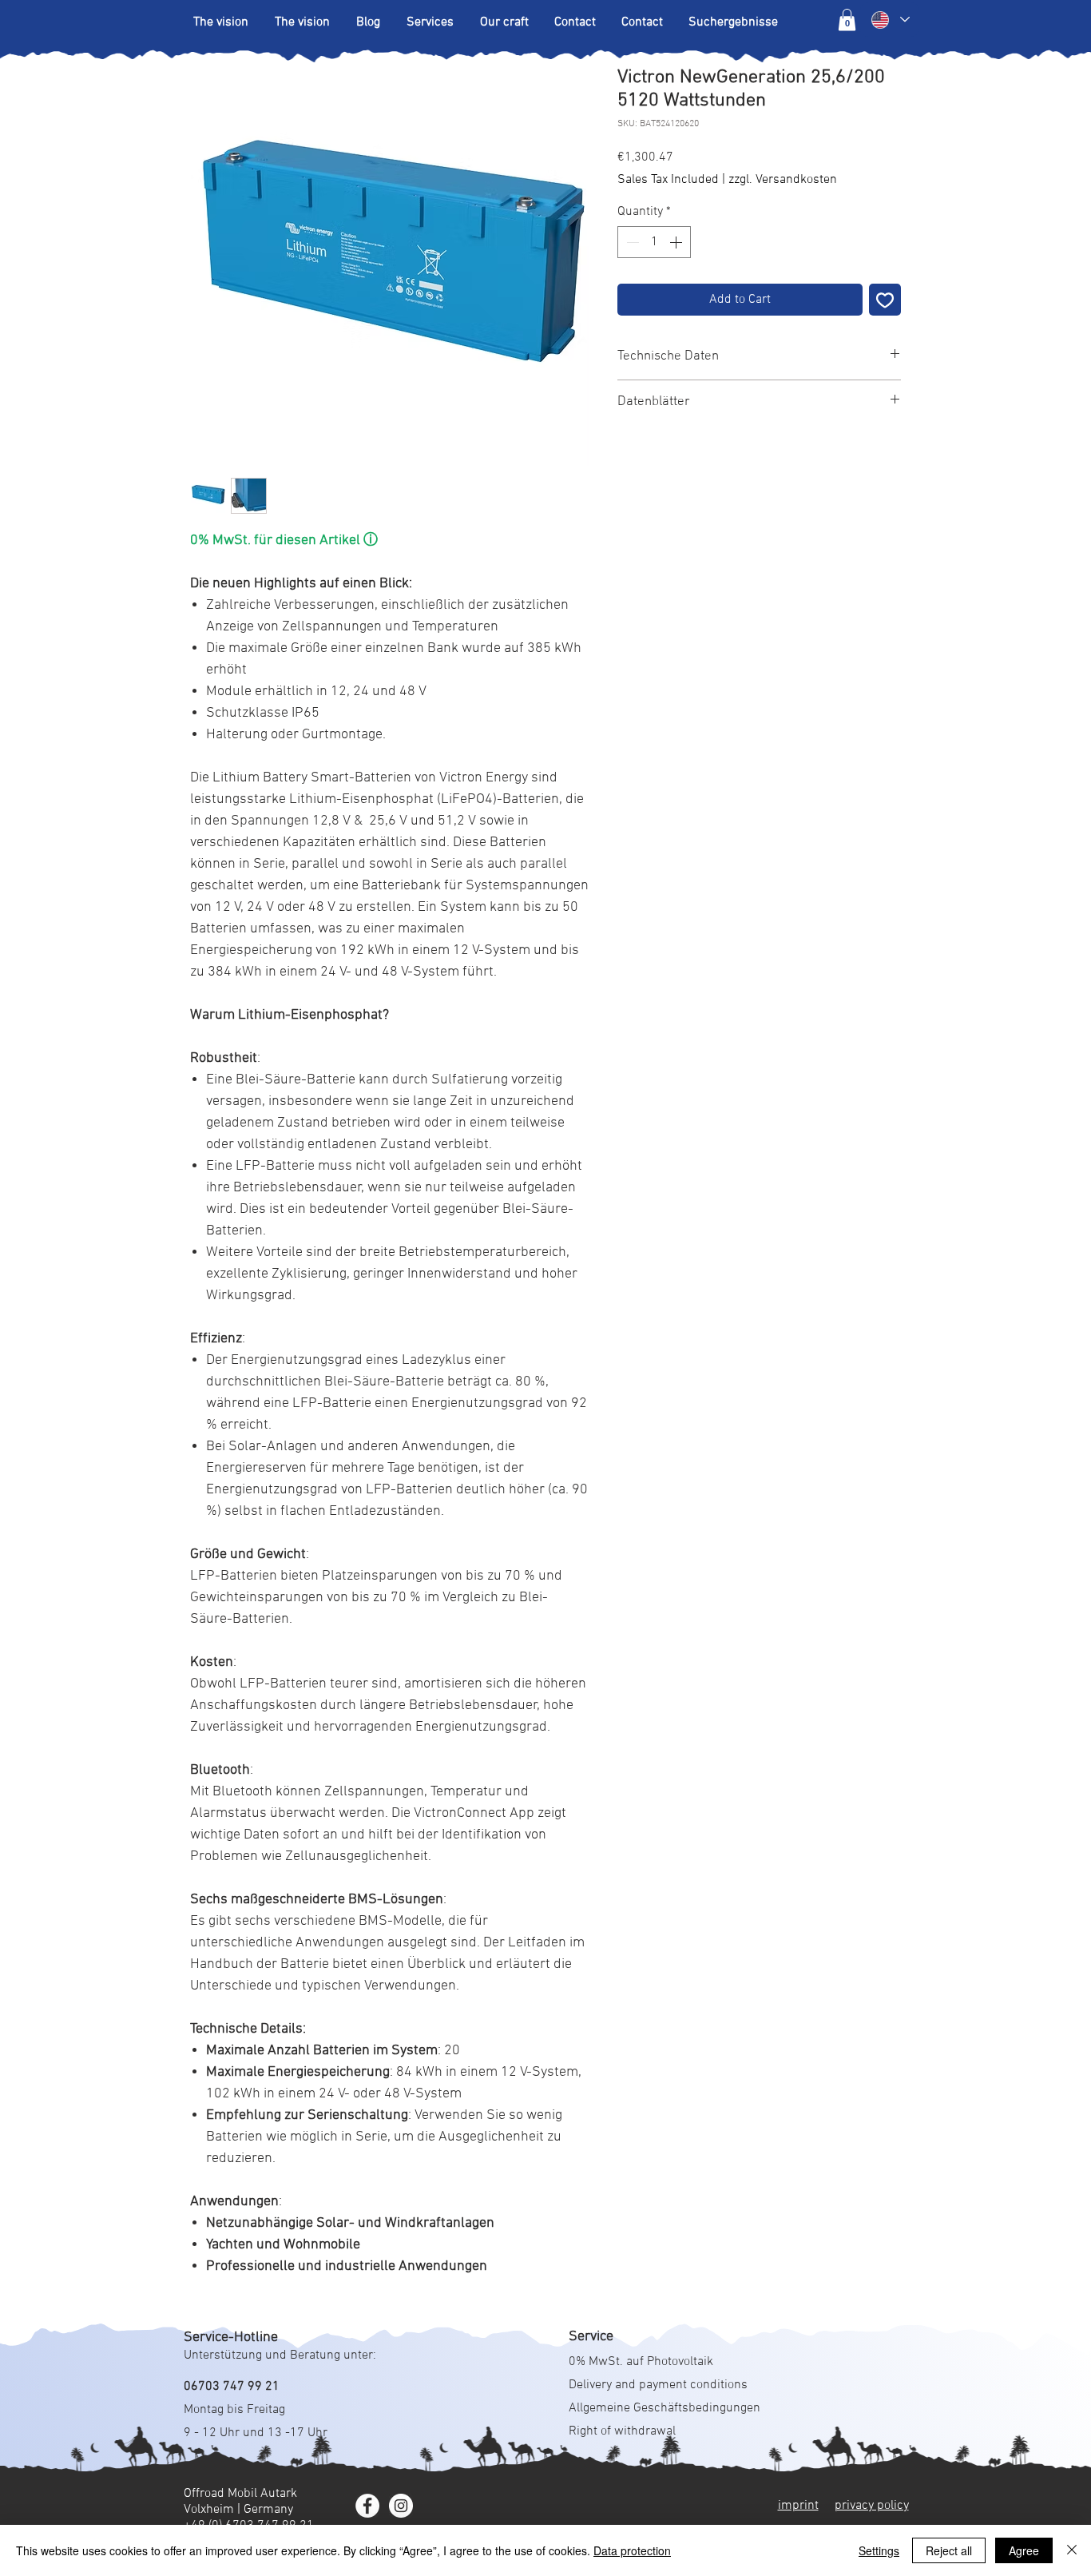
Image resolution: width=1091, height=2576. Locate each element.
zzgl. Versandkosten (783, 180)
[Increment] (677, 242)
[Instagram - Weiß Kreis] (401, 2506)
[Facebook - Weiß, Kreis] (367, 2506)
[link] (847, 20)
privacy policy (872, 2506)
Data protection (632, 2550)
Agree (1024, 2550)
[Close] (1072, 2550)
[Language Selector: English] (890, 20)
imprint (798, 2506)
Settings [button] (879, 2550)
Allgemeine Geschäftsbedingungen (665, 2408)
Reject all (949, 2550)
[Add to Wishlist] (885, 300)
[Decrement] (631, 242)
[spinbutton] (654, 242)
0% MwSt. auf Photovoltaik (641, 2362)
